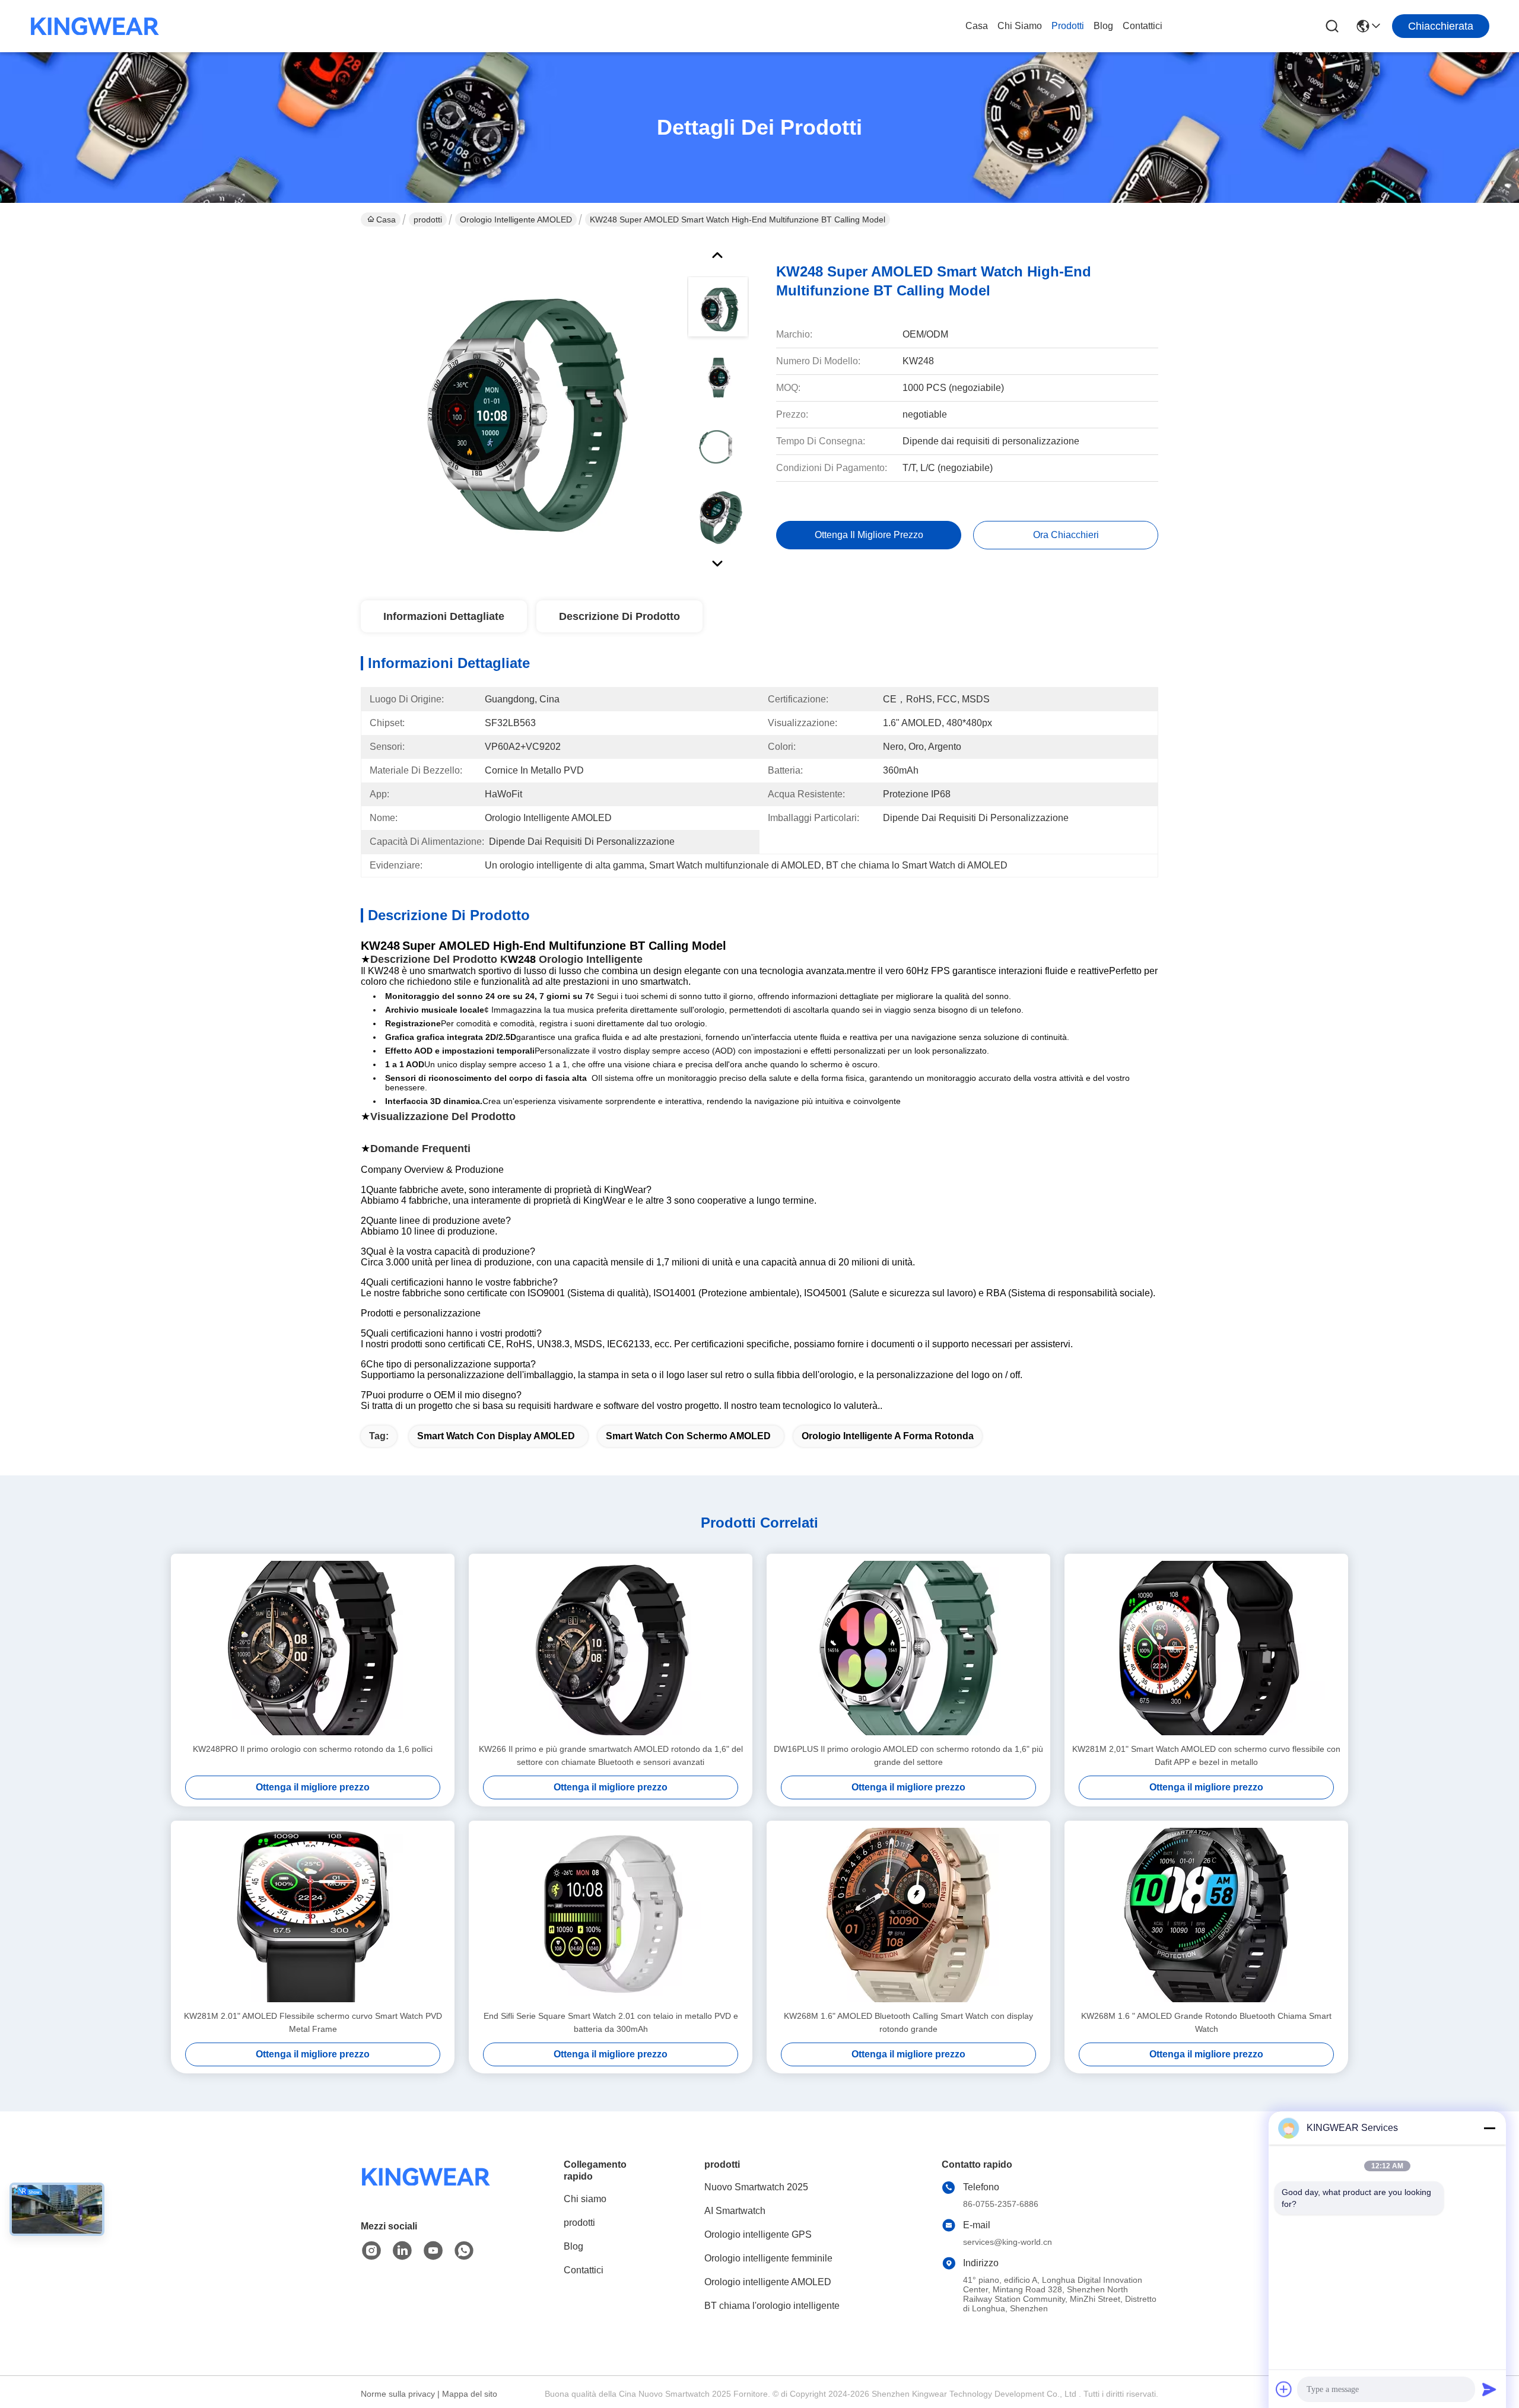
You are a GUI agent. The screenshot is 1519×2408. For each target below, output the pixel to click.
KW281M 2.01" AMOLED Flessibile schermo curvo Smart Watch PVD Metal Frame (313, 2022)
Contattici (1143, 26)
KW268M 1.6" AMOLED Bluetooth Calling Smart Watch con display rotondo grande (908, 2022)
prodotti (1068, 26)
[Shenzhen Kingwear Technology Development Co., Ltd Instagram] (371, 2251)
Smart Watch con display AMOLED (496, 1436)
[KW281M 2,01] (1206, 1648)
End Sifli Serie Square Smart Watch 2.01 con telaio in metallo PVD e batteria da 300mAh (611, 2022)
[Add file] (1284, 2389)
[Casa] (426, 2191)
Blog (1103, 26)
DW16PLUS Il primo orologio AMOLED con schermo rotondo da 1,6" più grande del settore (908, 1755)
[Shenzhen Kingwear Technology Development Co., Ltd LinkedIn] (402, 2251)
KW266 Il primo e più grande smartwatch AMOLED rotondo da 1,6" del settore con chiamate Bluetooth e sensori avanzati (611, 1755)
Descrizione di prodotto (619, 616)
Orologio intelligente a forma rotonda (888, 1436)
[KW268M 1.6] (908, 1915)
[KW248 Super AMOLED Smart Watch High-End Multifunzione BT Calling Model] (519, 406)
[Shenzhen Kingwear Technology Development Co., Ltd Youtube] (433, 2251)
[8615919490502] (464, 2251)
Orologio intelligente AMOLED (516, 220)
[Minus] (1489, 2128)
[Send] (1489, 2389)
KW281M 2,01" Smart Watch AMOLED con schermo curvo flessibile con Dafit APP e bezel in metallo (1206, 1755)
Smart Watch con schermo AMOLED (688, 1436)
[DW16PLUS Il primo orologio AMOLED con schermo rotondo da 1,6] (908, 1648)
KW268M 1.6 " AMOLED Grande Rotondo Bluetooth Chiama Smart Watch (1206, 2022)
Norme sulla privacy (398, 2394)
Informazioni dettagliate (444, 616)
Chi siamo (1020, 26)
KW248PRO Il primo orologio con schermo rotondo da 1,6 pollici (313, 1749)
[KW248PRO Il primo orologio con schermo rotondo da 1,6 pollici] (313, 1648)
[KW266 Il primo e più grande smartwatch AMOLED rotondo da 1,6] (611, 1648)
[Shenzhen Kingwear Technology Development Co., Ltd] (95, 26)
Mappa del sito (470, 2394)
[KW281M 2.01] (313, 1915)
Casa (977, 26)
